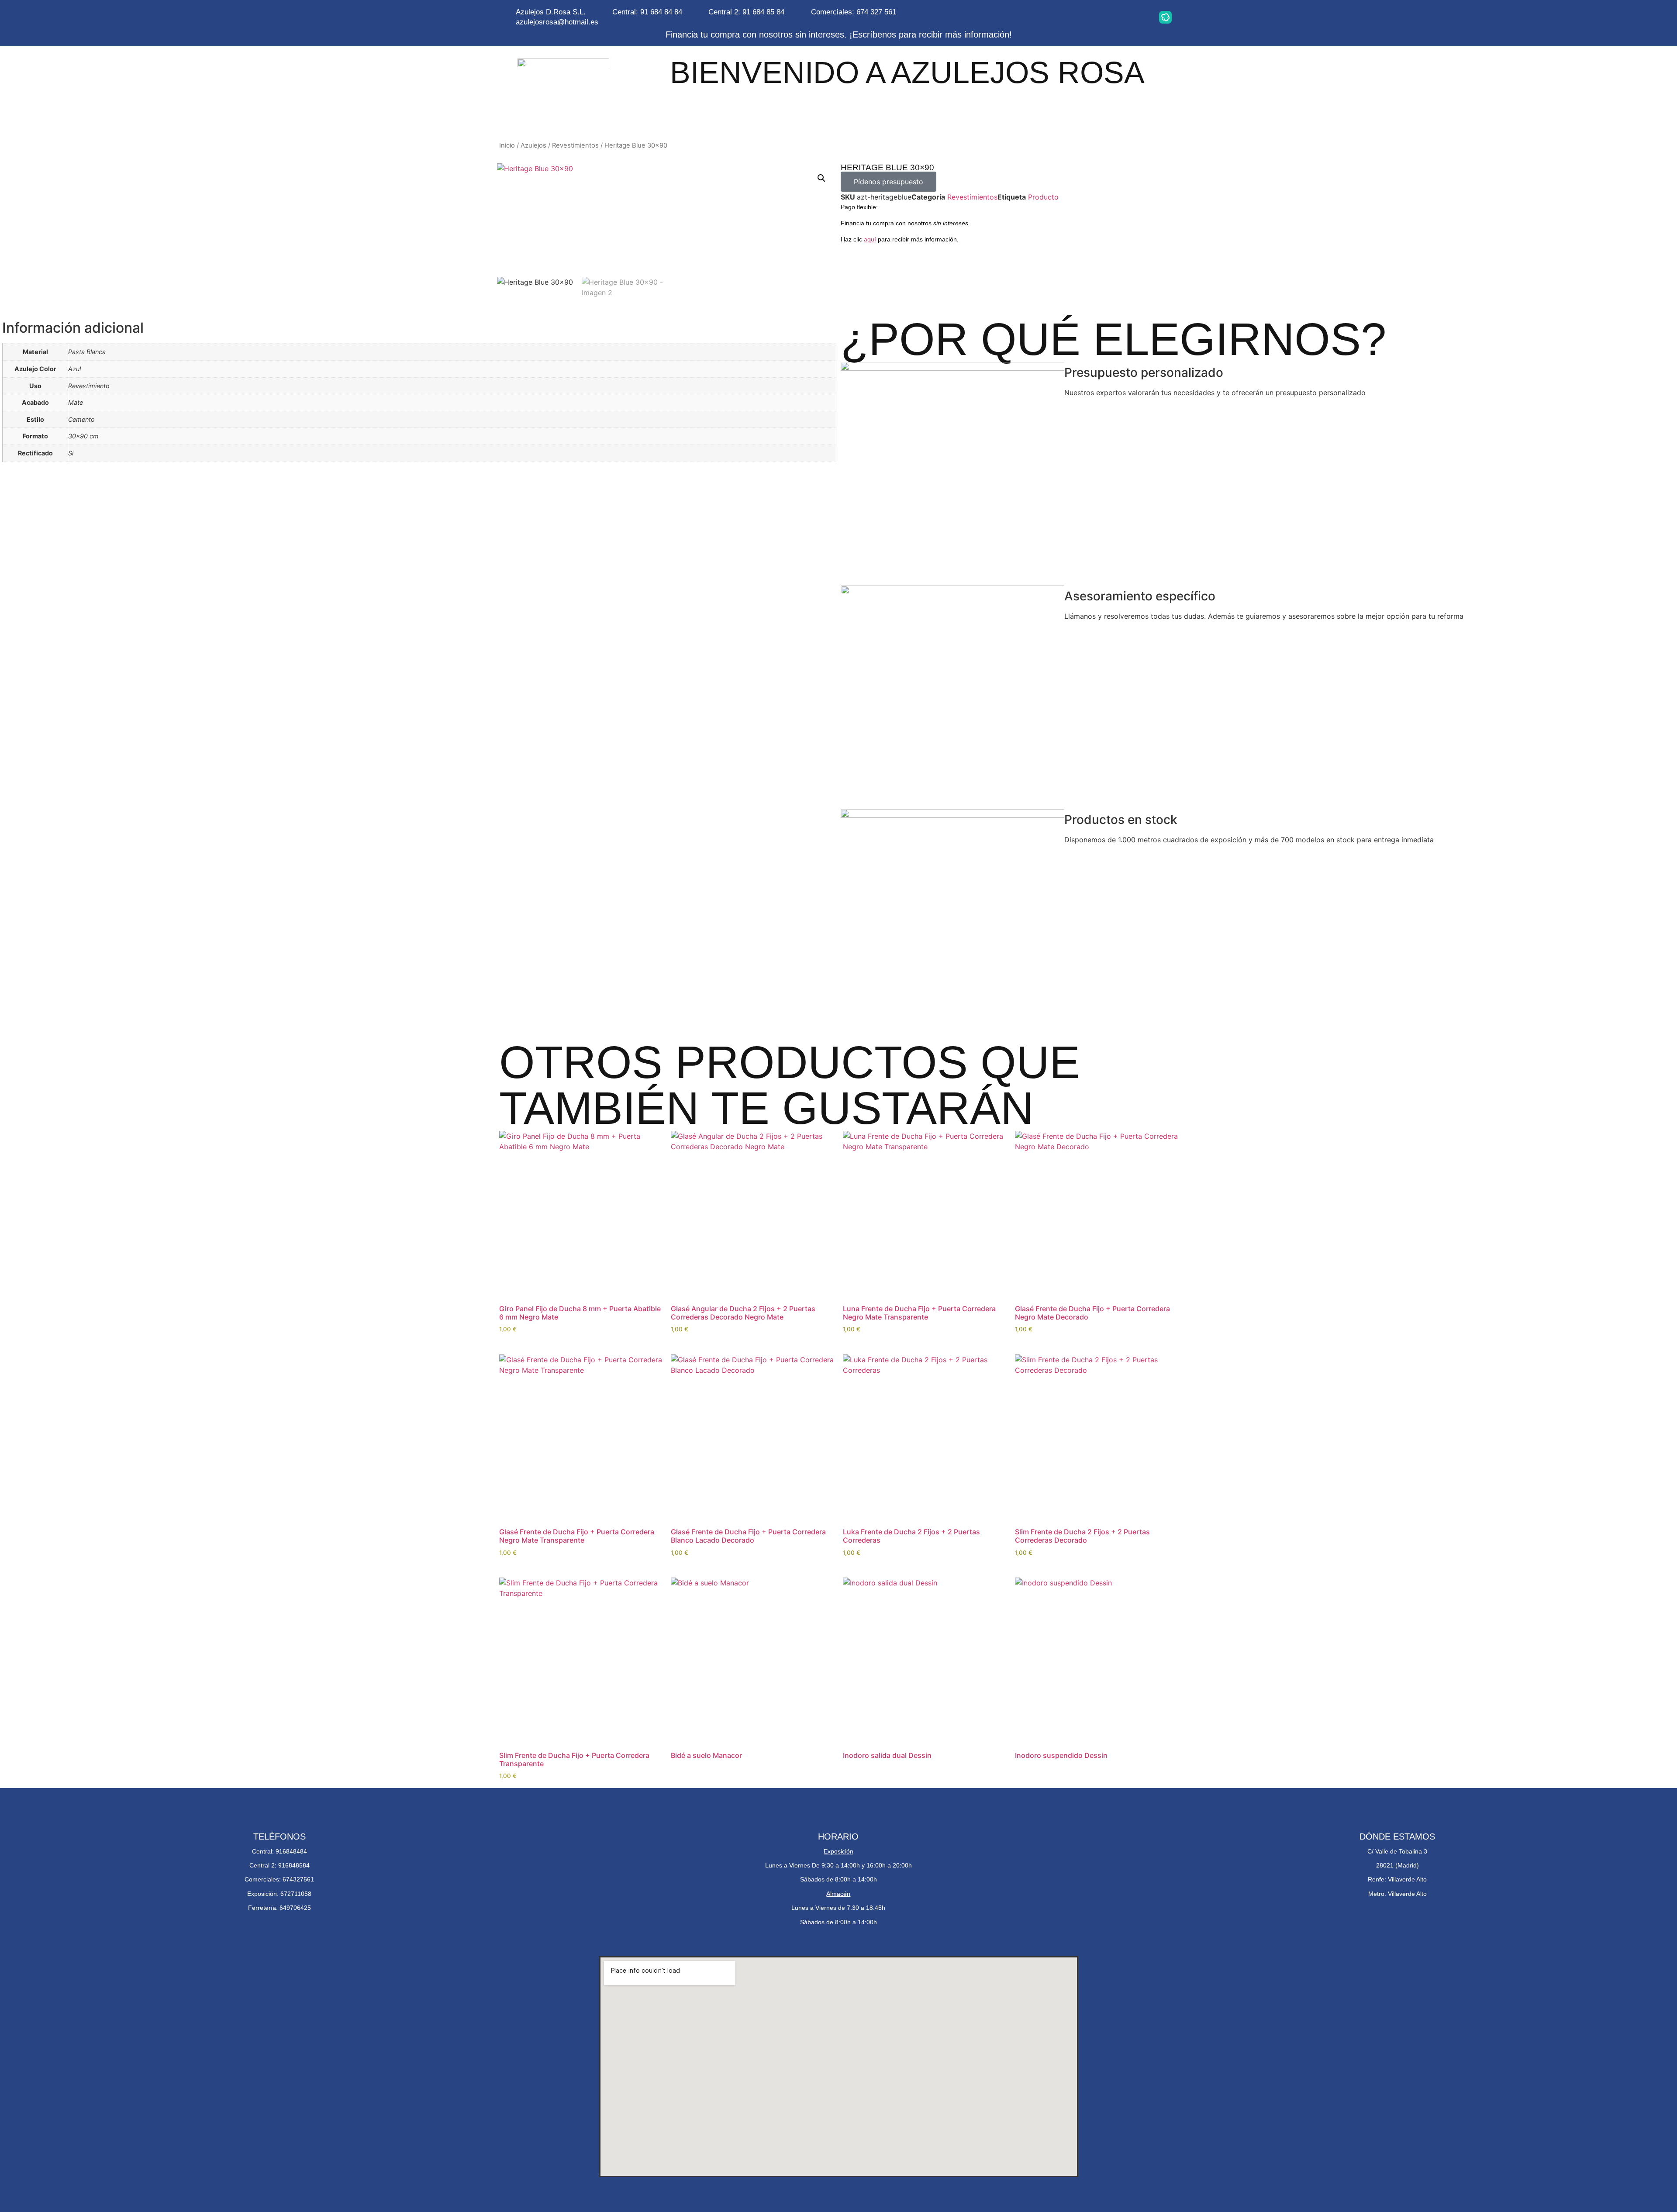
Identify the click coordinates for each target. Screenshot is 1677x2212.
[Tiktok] (1138, 17)
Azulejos (533, 145)
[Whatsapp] (1083, 17)
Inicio (507, 145)
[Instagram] (1056, 17)
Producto (1043, 197)
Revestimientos (575, 145)
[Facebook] (1111, 17)
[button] (821, 178)
